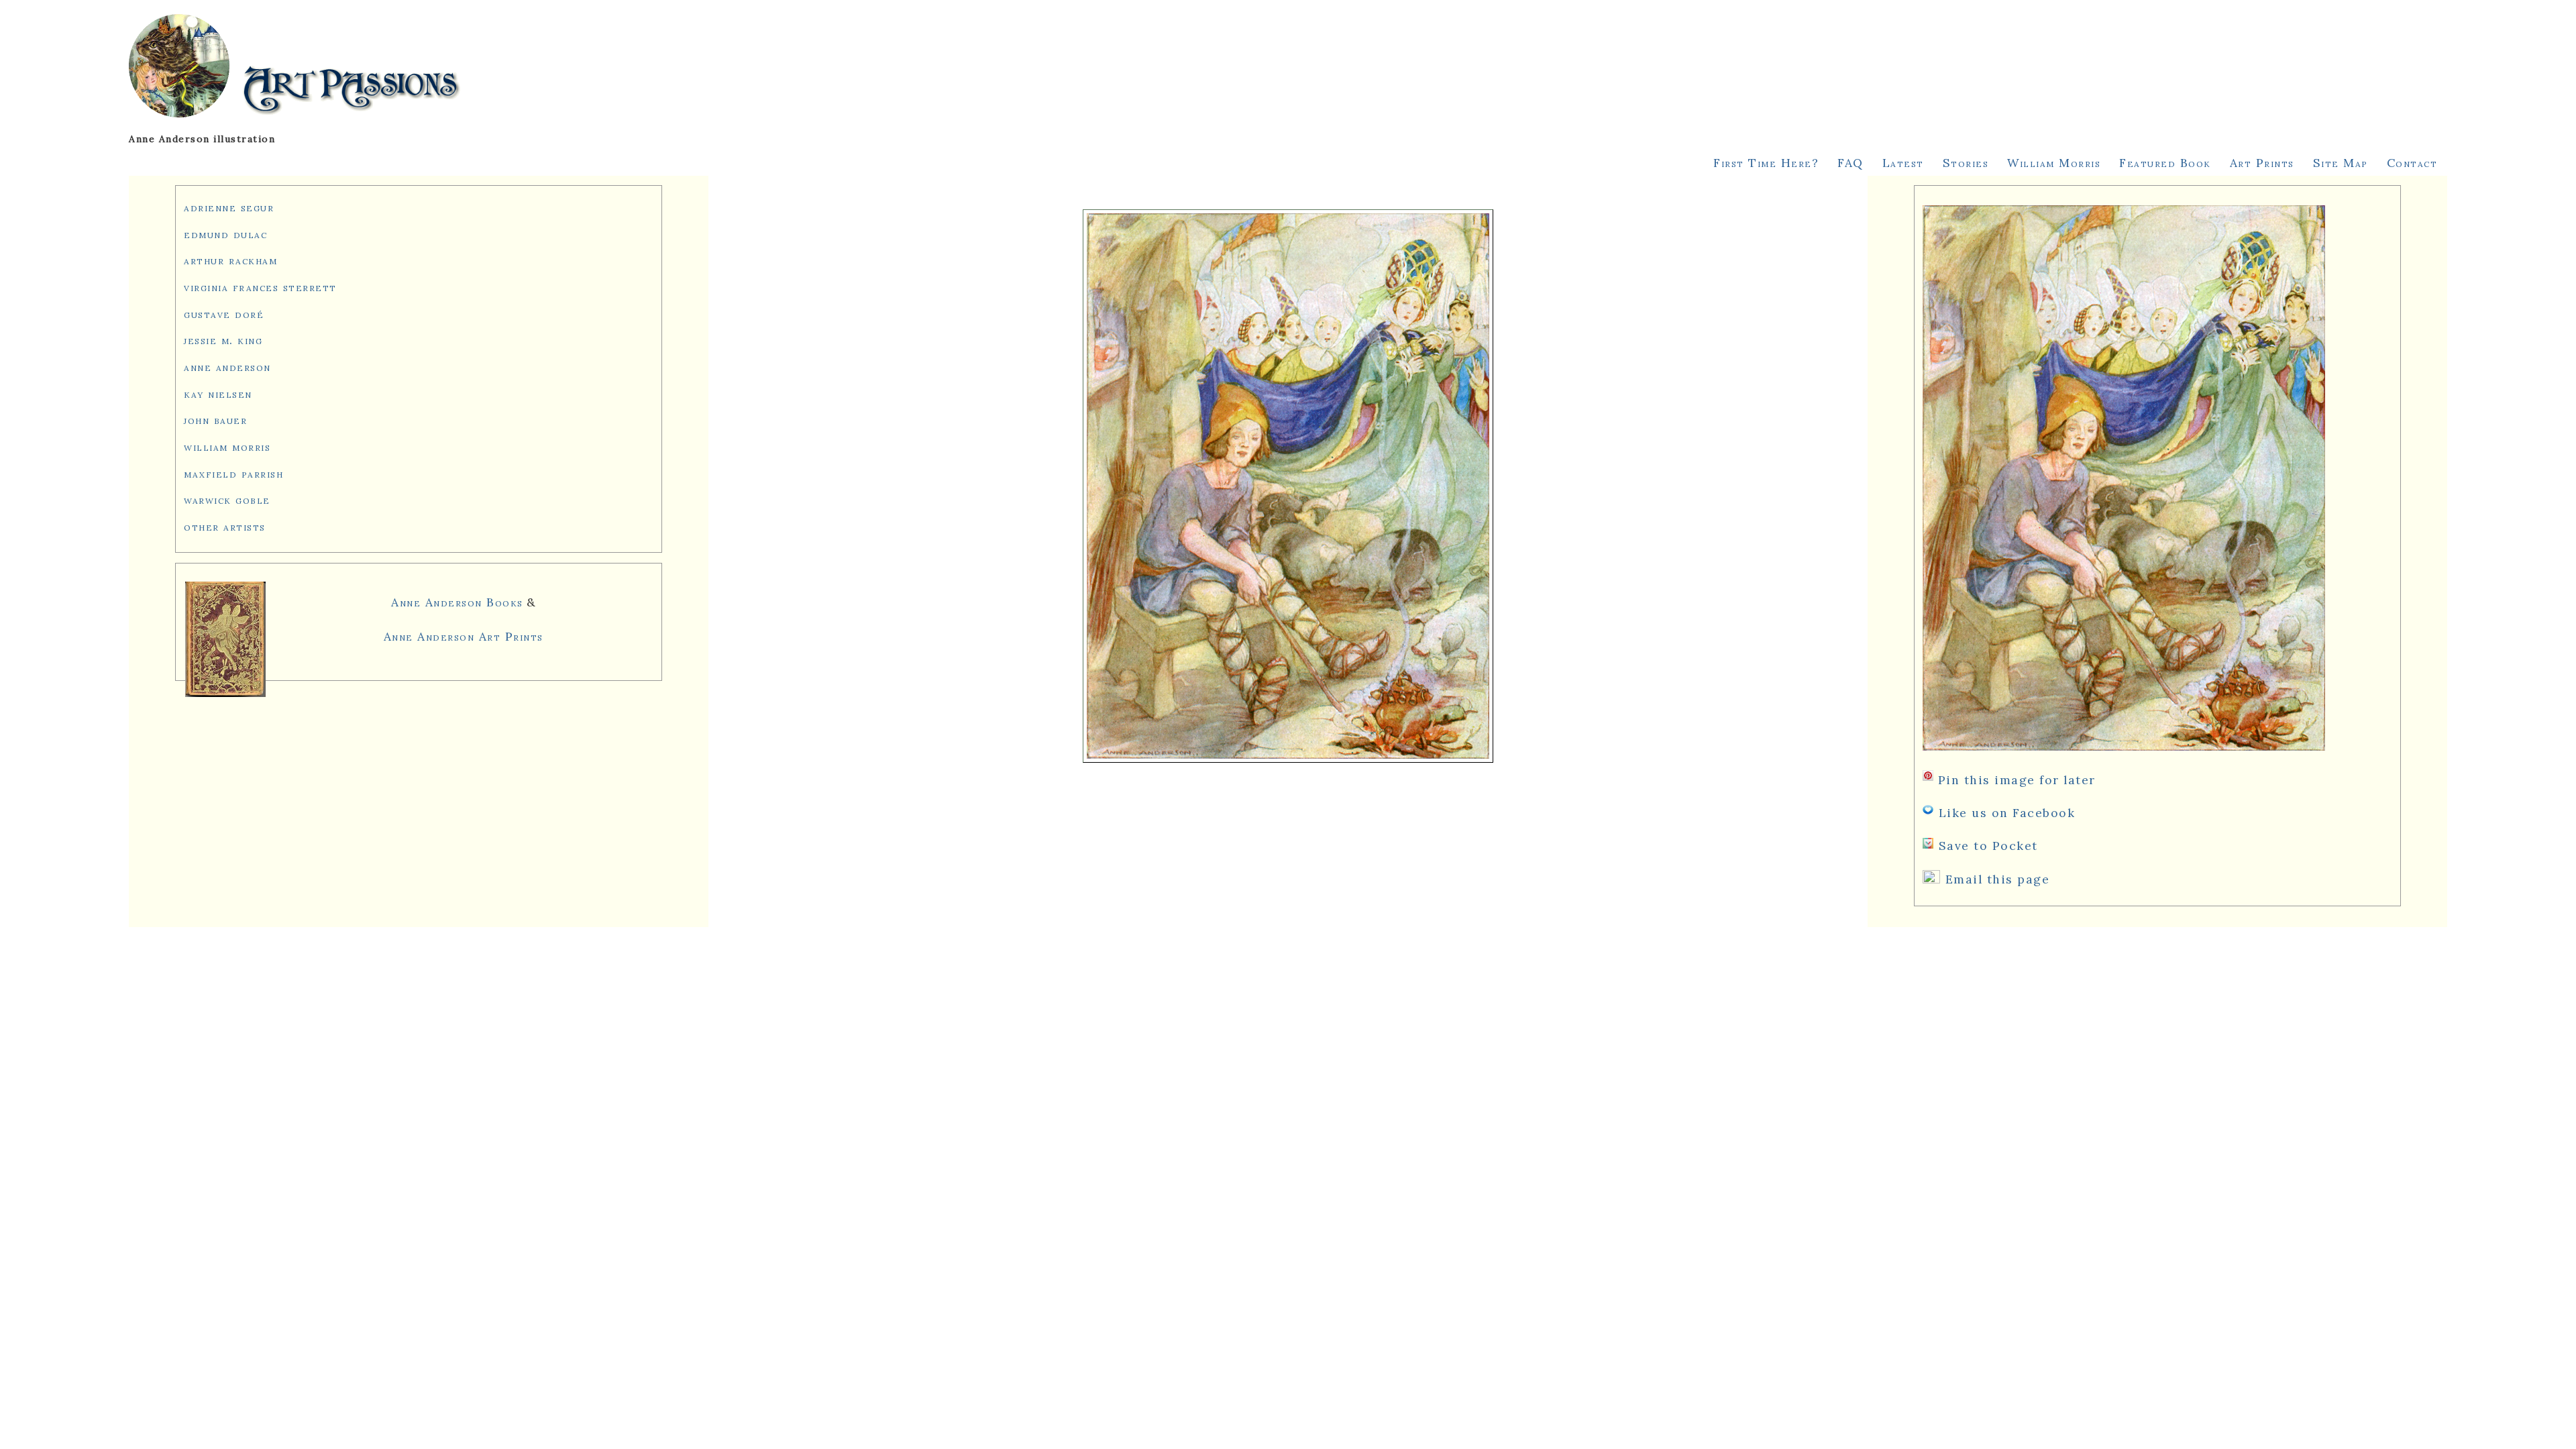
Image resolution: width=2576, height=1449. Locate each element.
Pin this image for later (2017, 780)
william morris (227, 446)
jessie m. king (223, 340)
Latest (1903, 163)
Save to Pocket (1988, 846)
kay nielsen (218, 393)
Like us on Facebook (2007, 813)
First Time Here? (1766, 163)
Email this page (1998, 879)
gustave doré (224, 314)
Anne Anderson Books (457, 602)
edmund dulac (225, 234)
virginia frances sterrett (260, 287)
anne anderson (227, 367)
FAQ (1850, 163)
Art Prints (2262, 163)
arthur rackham (230, 260)
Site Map (2341, 163)
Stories (1966, 163)
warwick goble (227, 499)
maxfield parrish (233, 473)
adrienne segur (229, 207)
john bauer (215, 420)
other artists (225, 526)
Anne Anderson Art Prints (464, 636)
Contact (2412, 163)
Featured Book (2165, 163)
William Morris (2054, 163)
